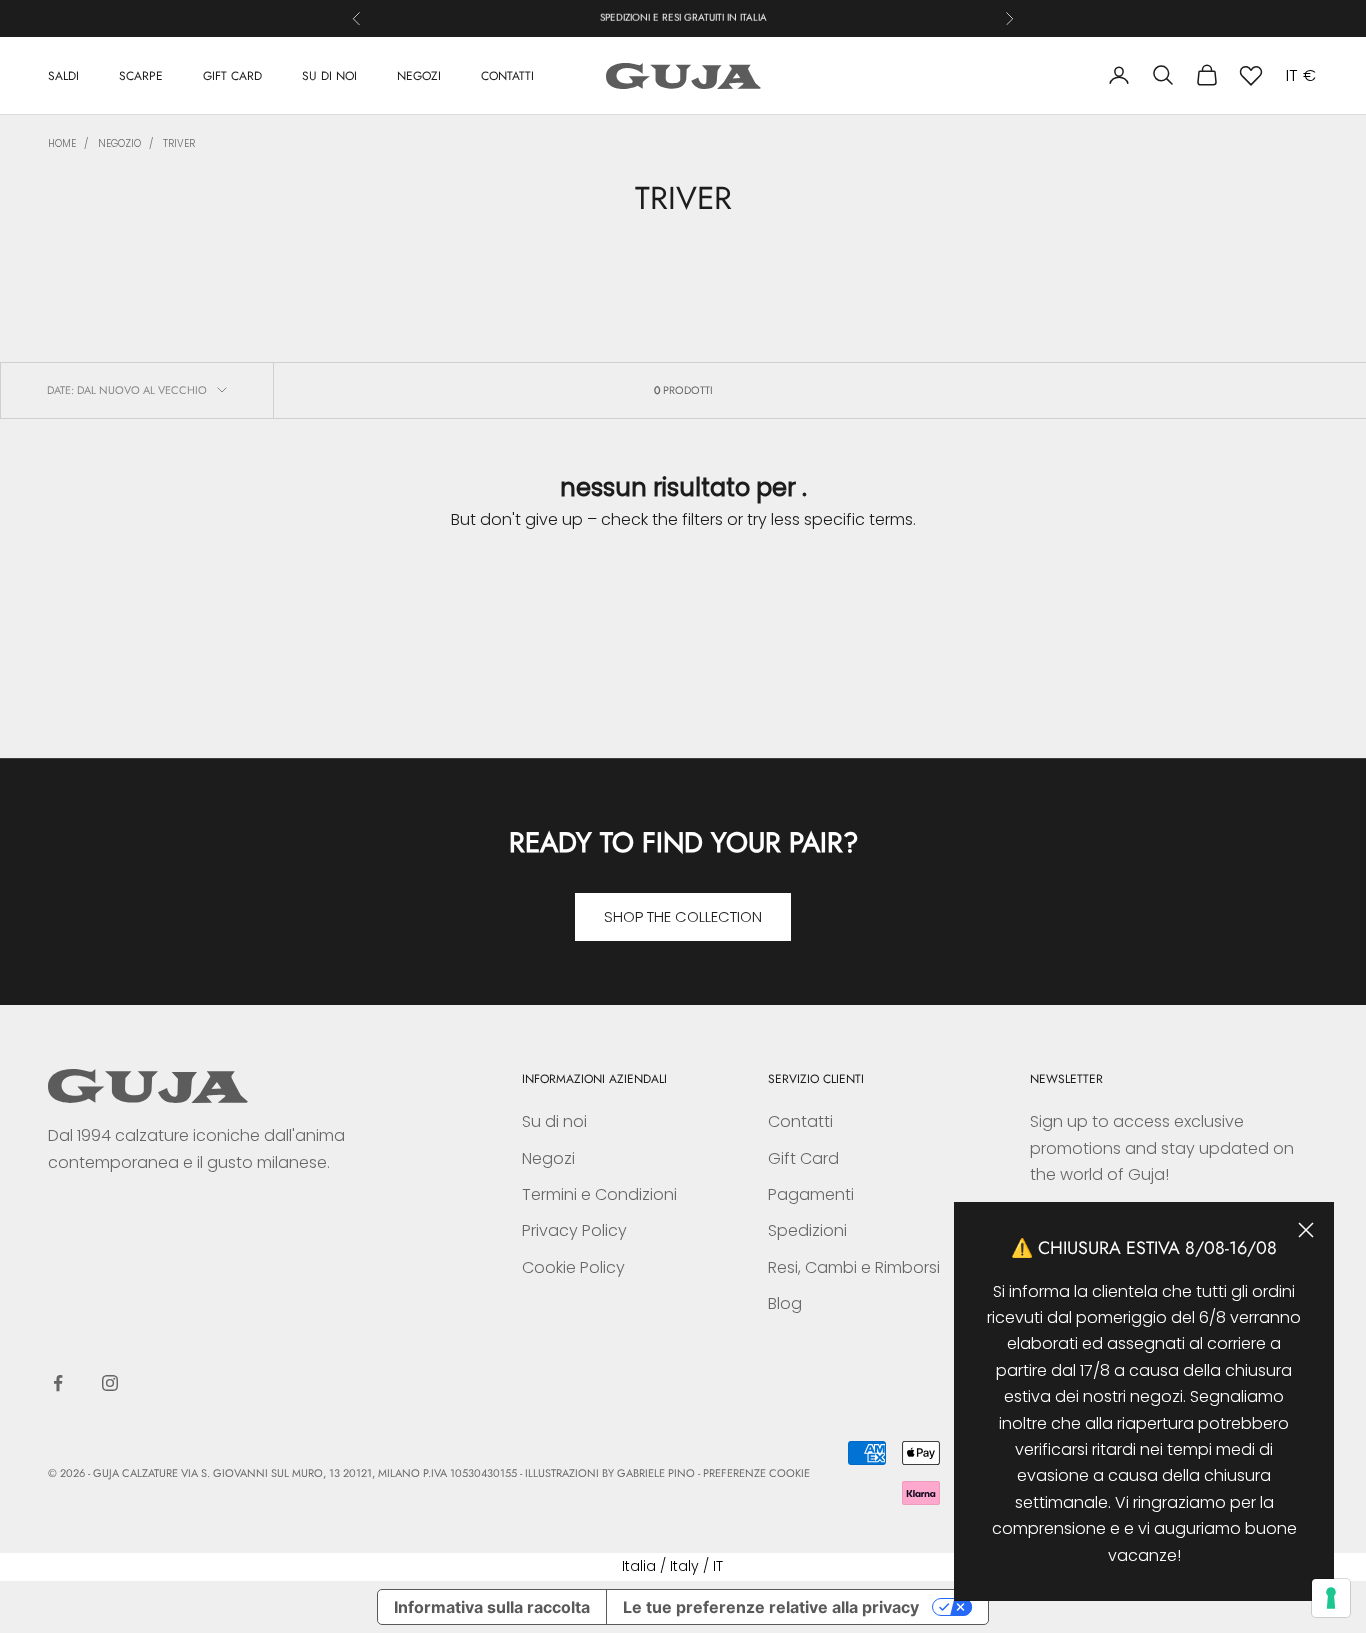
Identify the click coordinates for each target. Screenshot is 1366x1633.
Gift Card (803, 1158)
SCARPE (141, 75)
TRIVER (179, 143)
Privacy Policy (574, 1230)
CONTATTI (507, 75)
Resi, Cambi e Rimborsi (854, 1267)
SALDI (63, 75)
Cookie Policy (573, 1267)
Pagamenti (811, 1194)
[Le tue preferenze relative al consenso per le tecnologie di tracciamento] (1331, 1598)
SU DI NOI (329, 75)
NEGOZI (419, 75)
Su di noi (554, 1121)
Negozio (119, 143)
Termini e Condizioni (599, 1194)
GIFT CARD (232, 75)
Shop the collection (683, 916)
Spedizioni (807, 1230)
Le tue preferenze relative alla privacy (771, 1607)
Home (62, 143)
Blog (785, 1303)
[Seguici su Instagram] (110, 1383)
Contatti (800, 1121)
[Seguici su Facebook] (58, 1383)
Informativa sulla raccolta (492, 1607)
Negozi (548, 1158)
